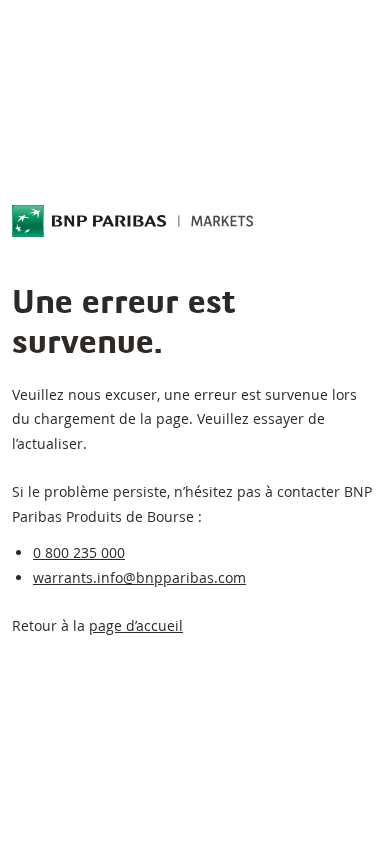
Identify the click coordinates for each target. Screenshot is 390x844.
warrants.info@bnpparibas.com (139, 577)
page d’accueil (136, 625)
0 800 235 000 (79, 552)
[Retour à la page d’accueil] (133, 221)
